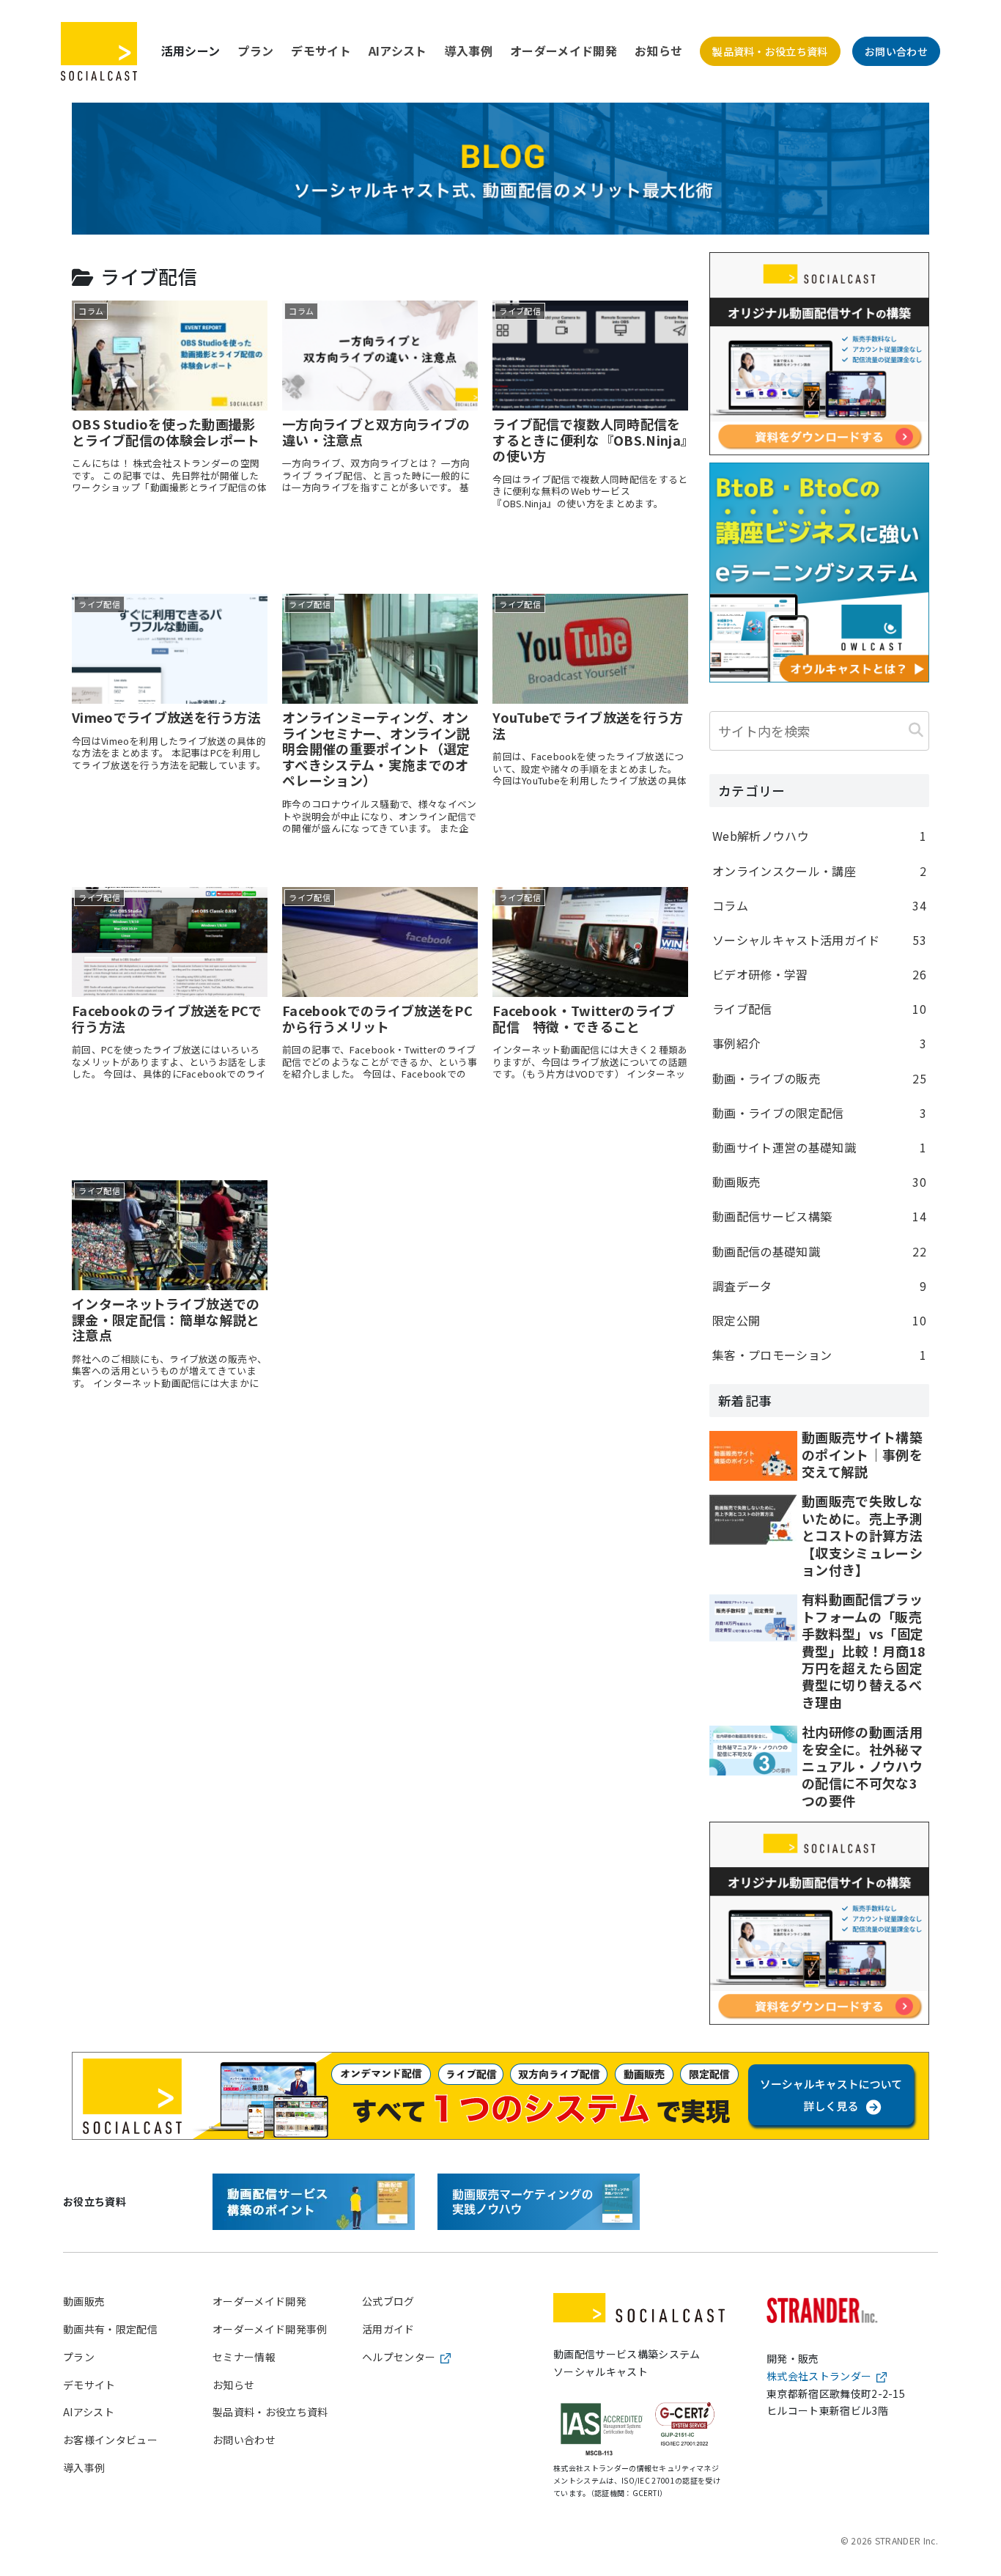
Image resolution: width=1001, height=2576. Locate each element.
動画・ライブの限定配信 (819, 1113)
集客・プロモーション (819, 1355)
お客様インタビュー (110, 2440)
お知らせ (658, 51)
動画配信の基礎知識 (819, 1251)
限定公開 (819, 1320)
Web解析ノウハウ (819, 836)
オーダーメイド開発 (564, 51)
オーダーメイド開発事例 (270, 2329)
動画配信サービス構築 (819, 1216)
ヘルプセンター (399, 2357)
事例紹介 (819, 1043)
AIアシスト (398, 51)
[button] (916, 729)
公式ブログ (388, 2301)
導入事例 (469, 51)
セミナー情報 (244, 2357)
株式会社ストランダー (819, 2376)
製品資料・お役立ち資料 (770, 51)
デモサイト (321, 51)
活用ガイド (388, 2329)
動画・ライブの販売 (819, 1078)
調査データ (819, 1286)
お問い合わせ (896, 51)
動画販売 (819, 1182)
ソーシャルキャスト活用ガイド (819, 940)
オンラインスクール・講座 (819, 871)
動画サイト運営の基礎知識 (819, 1147)
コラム (819, 905)
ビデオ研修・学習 (819, 974)
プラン (255, 51)
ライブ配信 (819, 1009)
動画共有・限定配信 (110, 2329)
